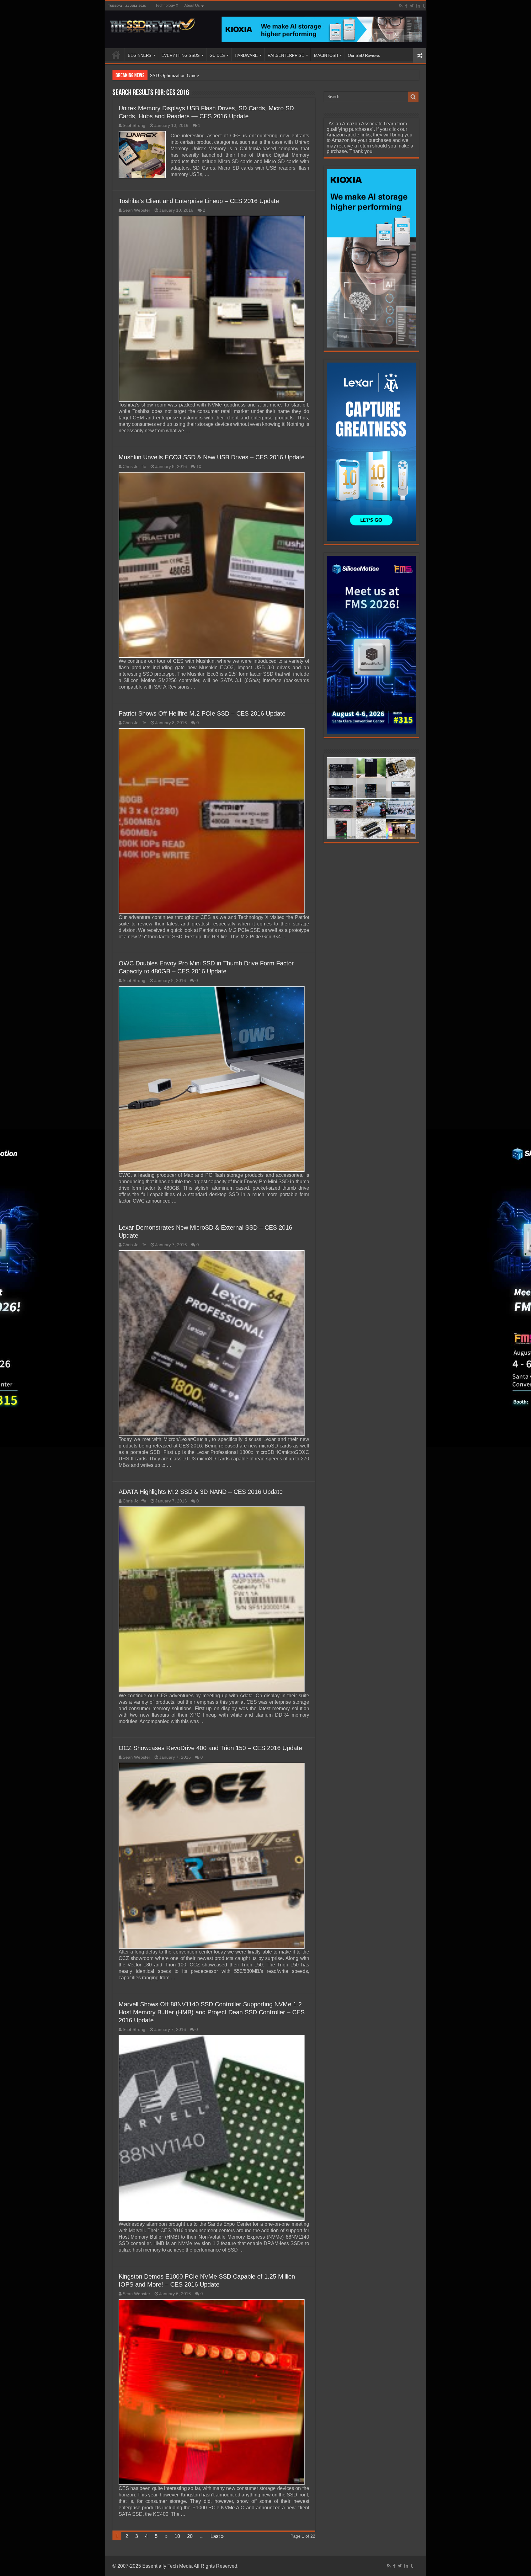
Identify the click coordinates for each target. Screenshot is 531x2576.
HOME (116, 55)
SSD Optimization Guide (174, 75)
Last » (217, 2536)
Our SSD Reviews (364, 55)
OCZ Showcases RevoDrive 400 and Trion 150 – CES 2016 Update (210, 1748)
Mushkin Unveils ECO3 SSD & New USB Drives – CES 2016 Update (212, 457)
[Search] (413, 97)
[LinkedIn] (418, 6)
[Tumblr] (424, 6)
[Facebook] (406, 6)
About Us (192, 6)
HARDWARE (246, 55)
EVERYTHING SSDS (181, 55)
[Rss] (401, 6)
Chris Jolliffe (134, 467)
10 (199, 467)
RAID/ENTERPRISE (286, 55)
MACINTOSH (326, 55)
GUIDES (217, 55)
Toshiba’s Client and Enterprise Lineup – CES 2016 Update (199, 201)
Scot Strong (134, 126)
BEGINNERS (140, 55)
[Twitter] (412, 6)
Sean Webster (136, 210)
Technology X (167, 6)
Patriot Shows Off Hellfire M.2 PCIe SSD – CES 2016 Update (202, 713)
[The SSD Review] (152, 24)
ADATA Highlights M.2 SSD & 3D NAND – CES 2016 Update (201, 1492)
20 (190, 2536)
